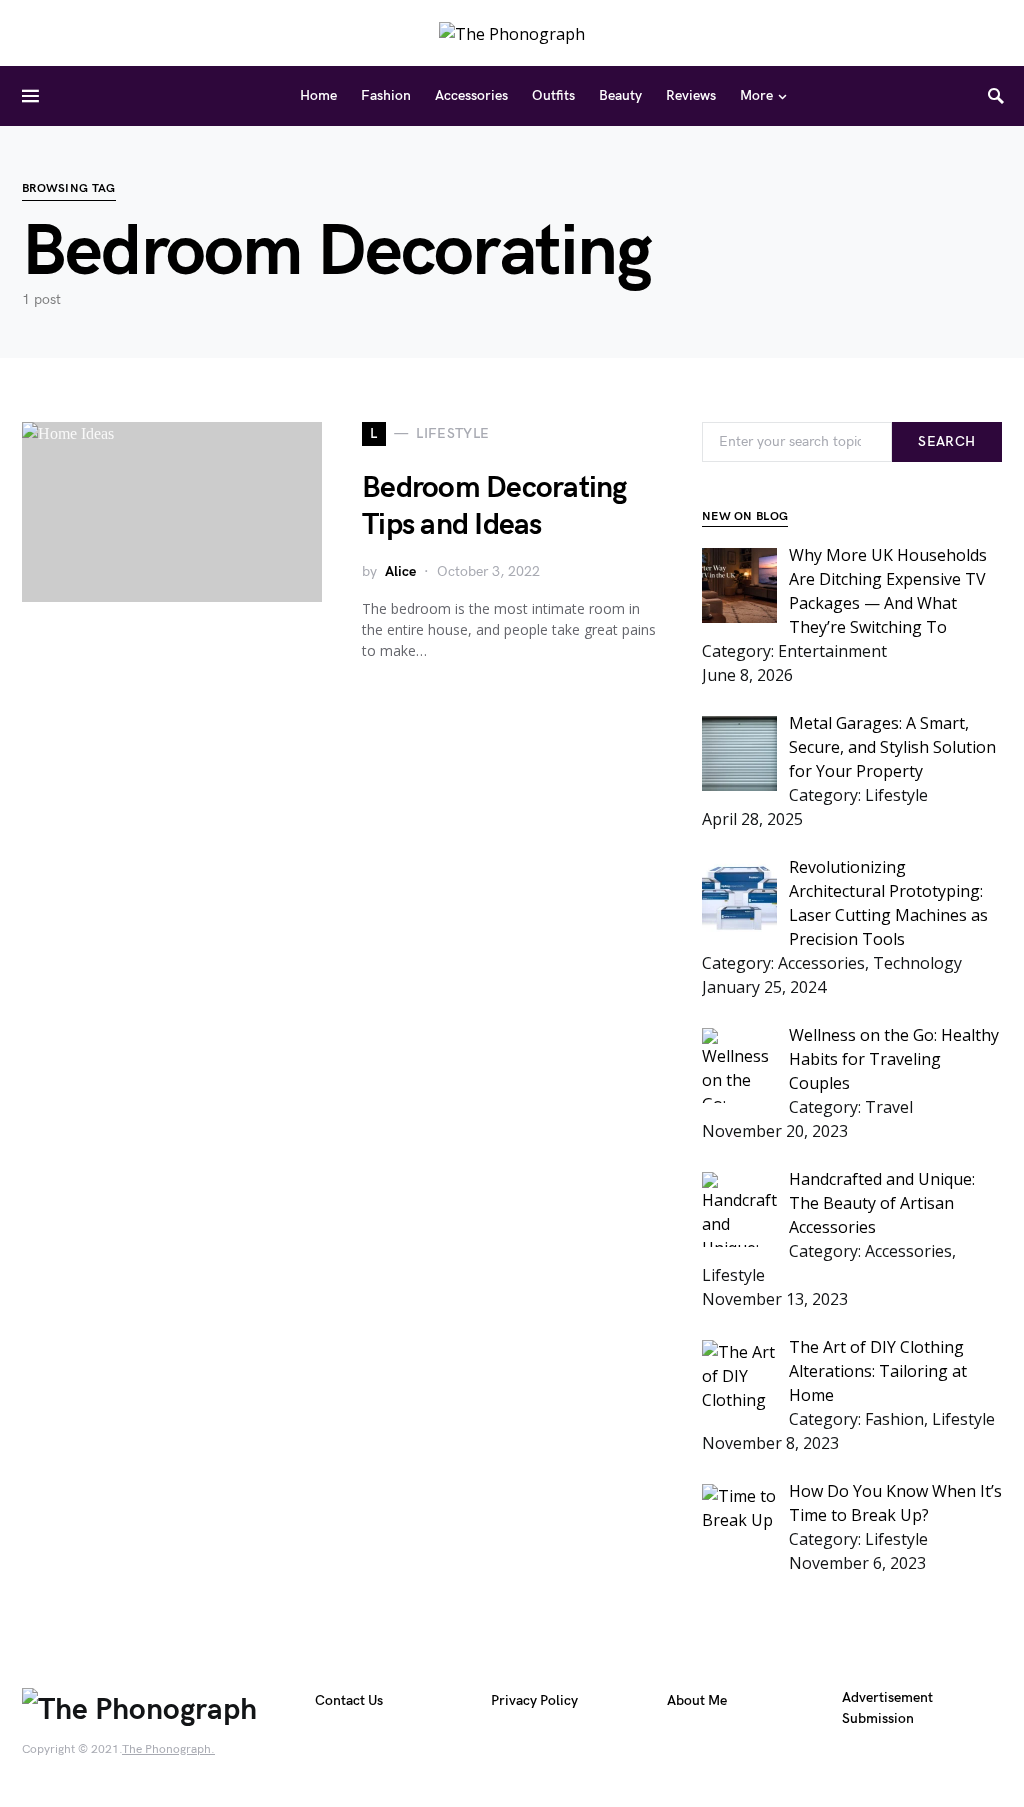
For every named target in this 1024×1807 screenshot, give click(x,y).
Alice (400, 571)
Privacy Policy (534, 1700)
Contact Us (349, 1700)
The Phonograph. (168, 1749)
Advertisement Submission (887, 1708)
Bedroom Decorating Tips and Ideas (494, 507)
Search (946, 441)
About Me (697, 1700)
